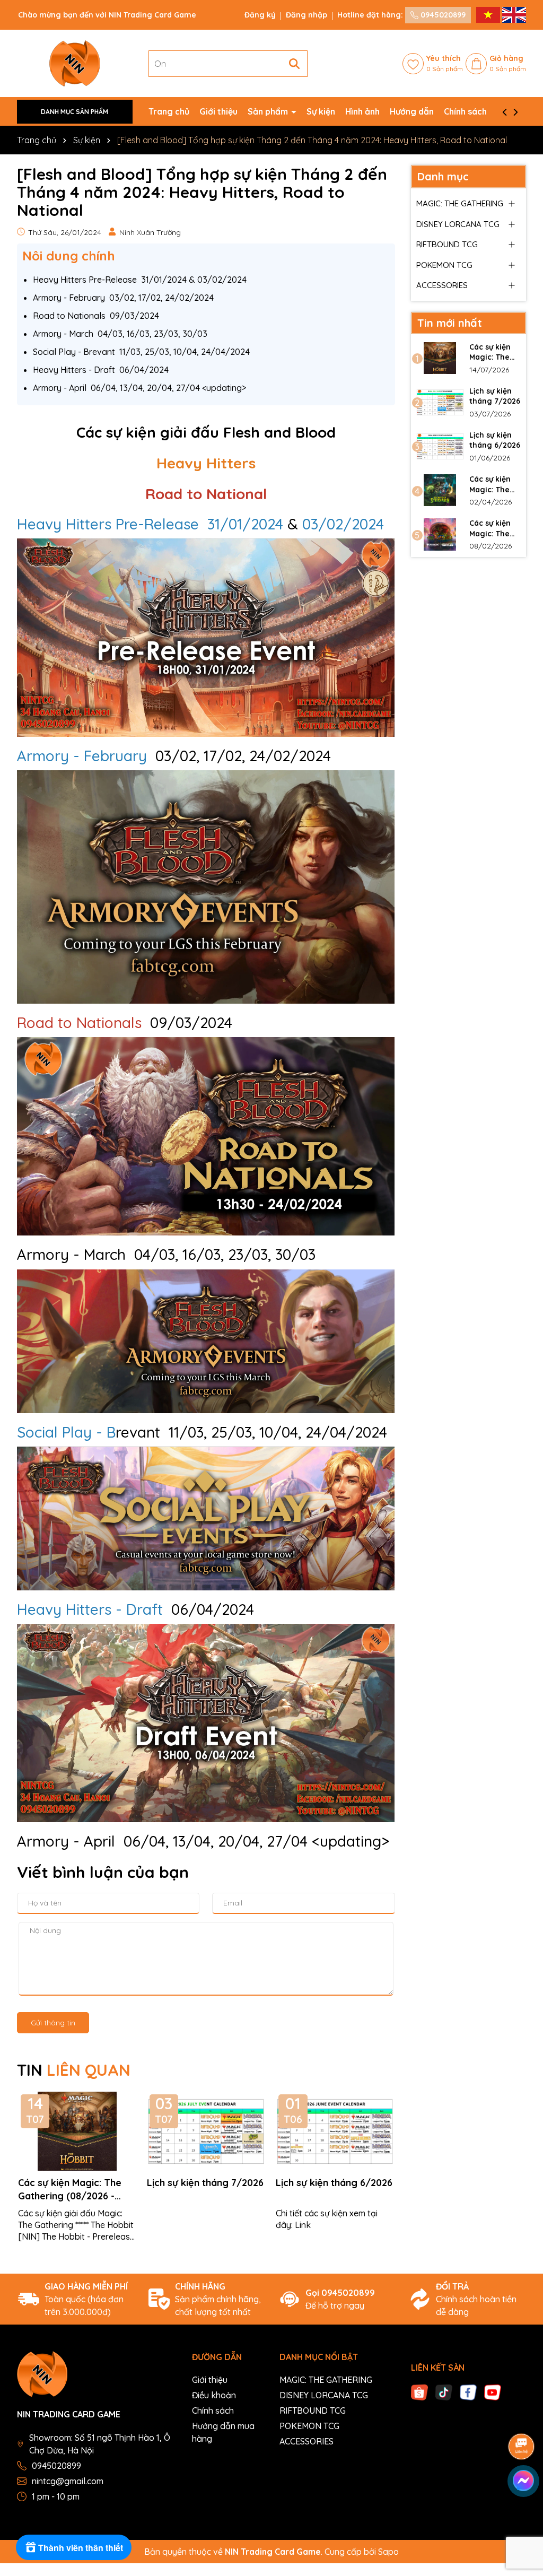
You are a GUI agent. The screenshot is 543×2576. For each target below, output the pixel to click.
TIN (74, 2070)
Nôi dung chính (69, 256)
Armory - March (71, 1254)
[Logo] (75, 63)
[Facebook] (468, 2391)
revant (89, 1432)
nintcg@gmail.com (68, 2481)
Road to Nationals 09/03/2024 (96, 316)
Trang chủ (169, 111)
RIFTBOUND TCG (447, 244)
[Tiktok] (444, 2391)
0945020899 (442, 15)
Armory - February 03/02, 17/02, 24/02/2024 (123, 298)
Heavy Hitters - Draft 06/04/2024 (101, 370)
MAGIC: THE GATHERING (460, 203)
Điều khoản (214, 2395)
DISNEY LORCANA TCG (458, 224)
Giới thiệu (218, 111)
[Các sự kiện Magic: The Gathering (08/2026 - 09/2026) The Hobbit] (440, 358)
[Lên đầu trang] (522, 2512)
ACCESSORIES (442, 285)
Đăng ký (260, 15)
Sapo (388, 2552)
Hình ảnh (362, 111)
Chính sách (465, 111)
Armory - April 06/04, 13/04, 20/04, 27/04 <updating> (139, 388)
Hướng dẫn (412, 111)
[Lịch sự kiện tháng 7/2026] (440, 402)
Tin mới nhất (450, 323)
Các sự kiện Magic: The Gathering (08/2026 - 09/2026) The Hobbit (70, 2190)
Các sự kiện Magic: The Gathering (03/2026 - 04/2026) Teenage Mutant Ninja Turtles (493, 529)
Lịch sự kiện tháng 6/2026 (334, 2183)
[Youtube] (493, 2391)
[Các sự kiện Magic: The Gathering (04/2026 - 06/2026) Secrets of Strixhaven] (440, 490)
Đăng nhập (306, 15)
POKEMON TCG (444, 265)
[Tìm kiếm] (294, 64)
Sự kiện (321, 111)
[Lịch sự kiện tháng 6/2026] (440, 446)
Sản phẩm (269, 111)
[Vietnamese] (489, 14)
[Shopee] (419, 2391)
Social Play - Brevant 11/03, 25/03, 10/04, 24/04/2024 (141, 352)
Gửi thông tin (53, 2023)
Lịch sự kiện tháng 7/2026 (205, 2183)
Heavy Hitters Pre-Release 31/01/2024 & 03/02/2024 (140, 280)
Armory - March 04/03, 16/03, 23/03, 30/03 (120, 334)
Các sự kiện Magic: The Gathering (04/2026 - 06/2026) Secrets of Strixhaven (490, 485)
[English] (514, 14)
